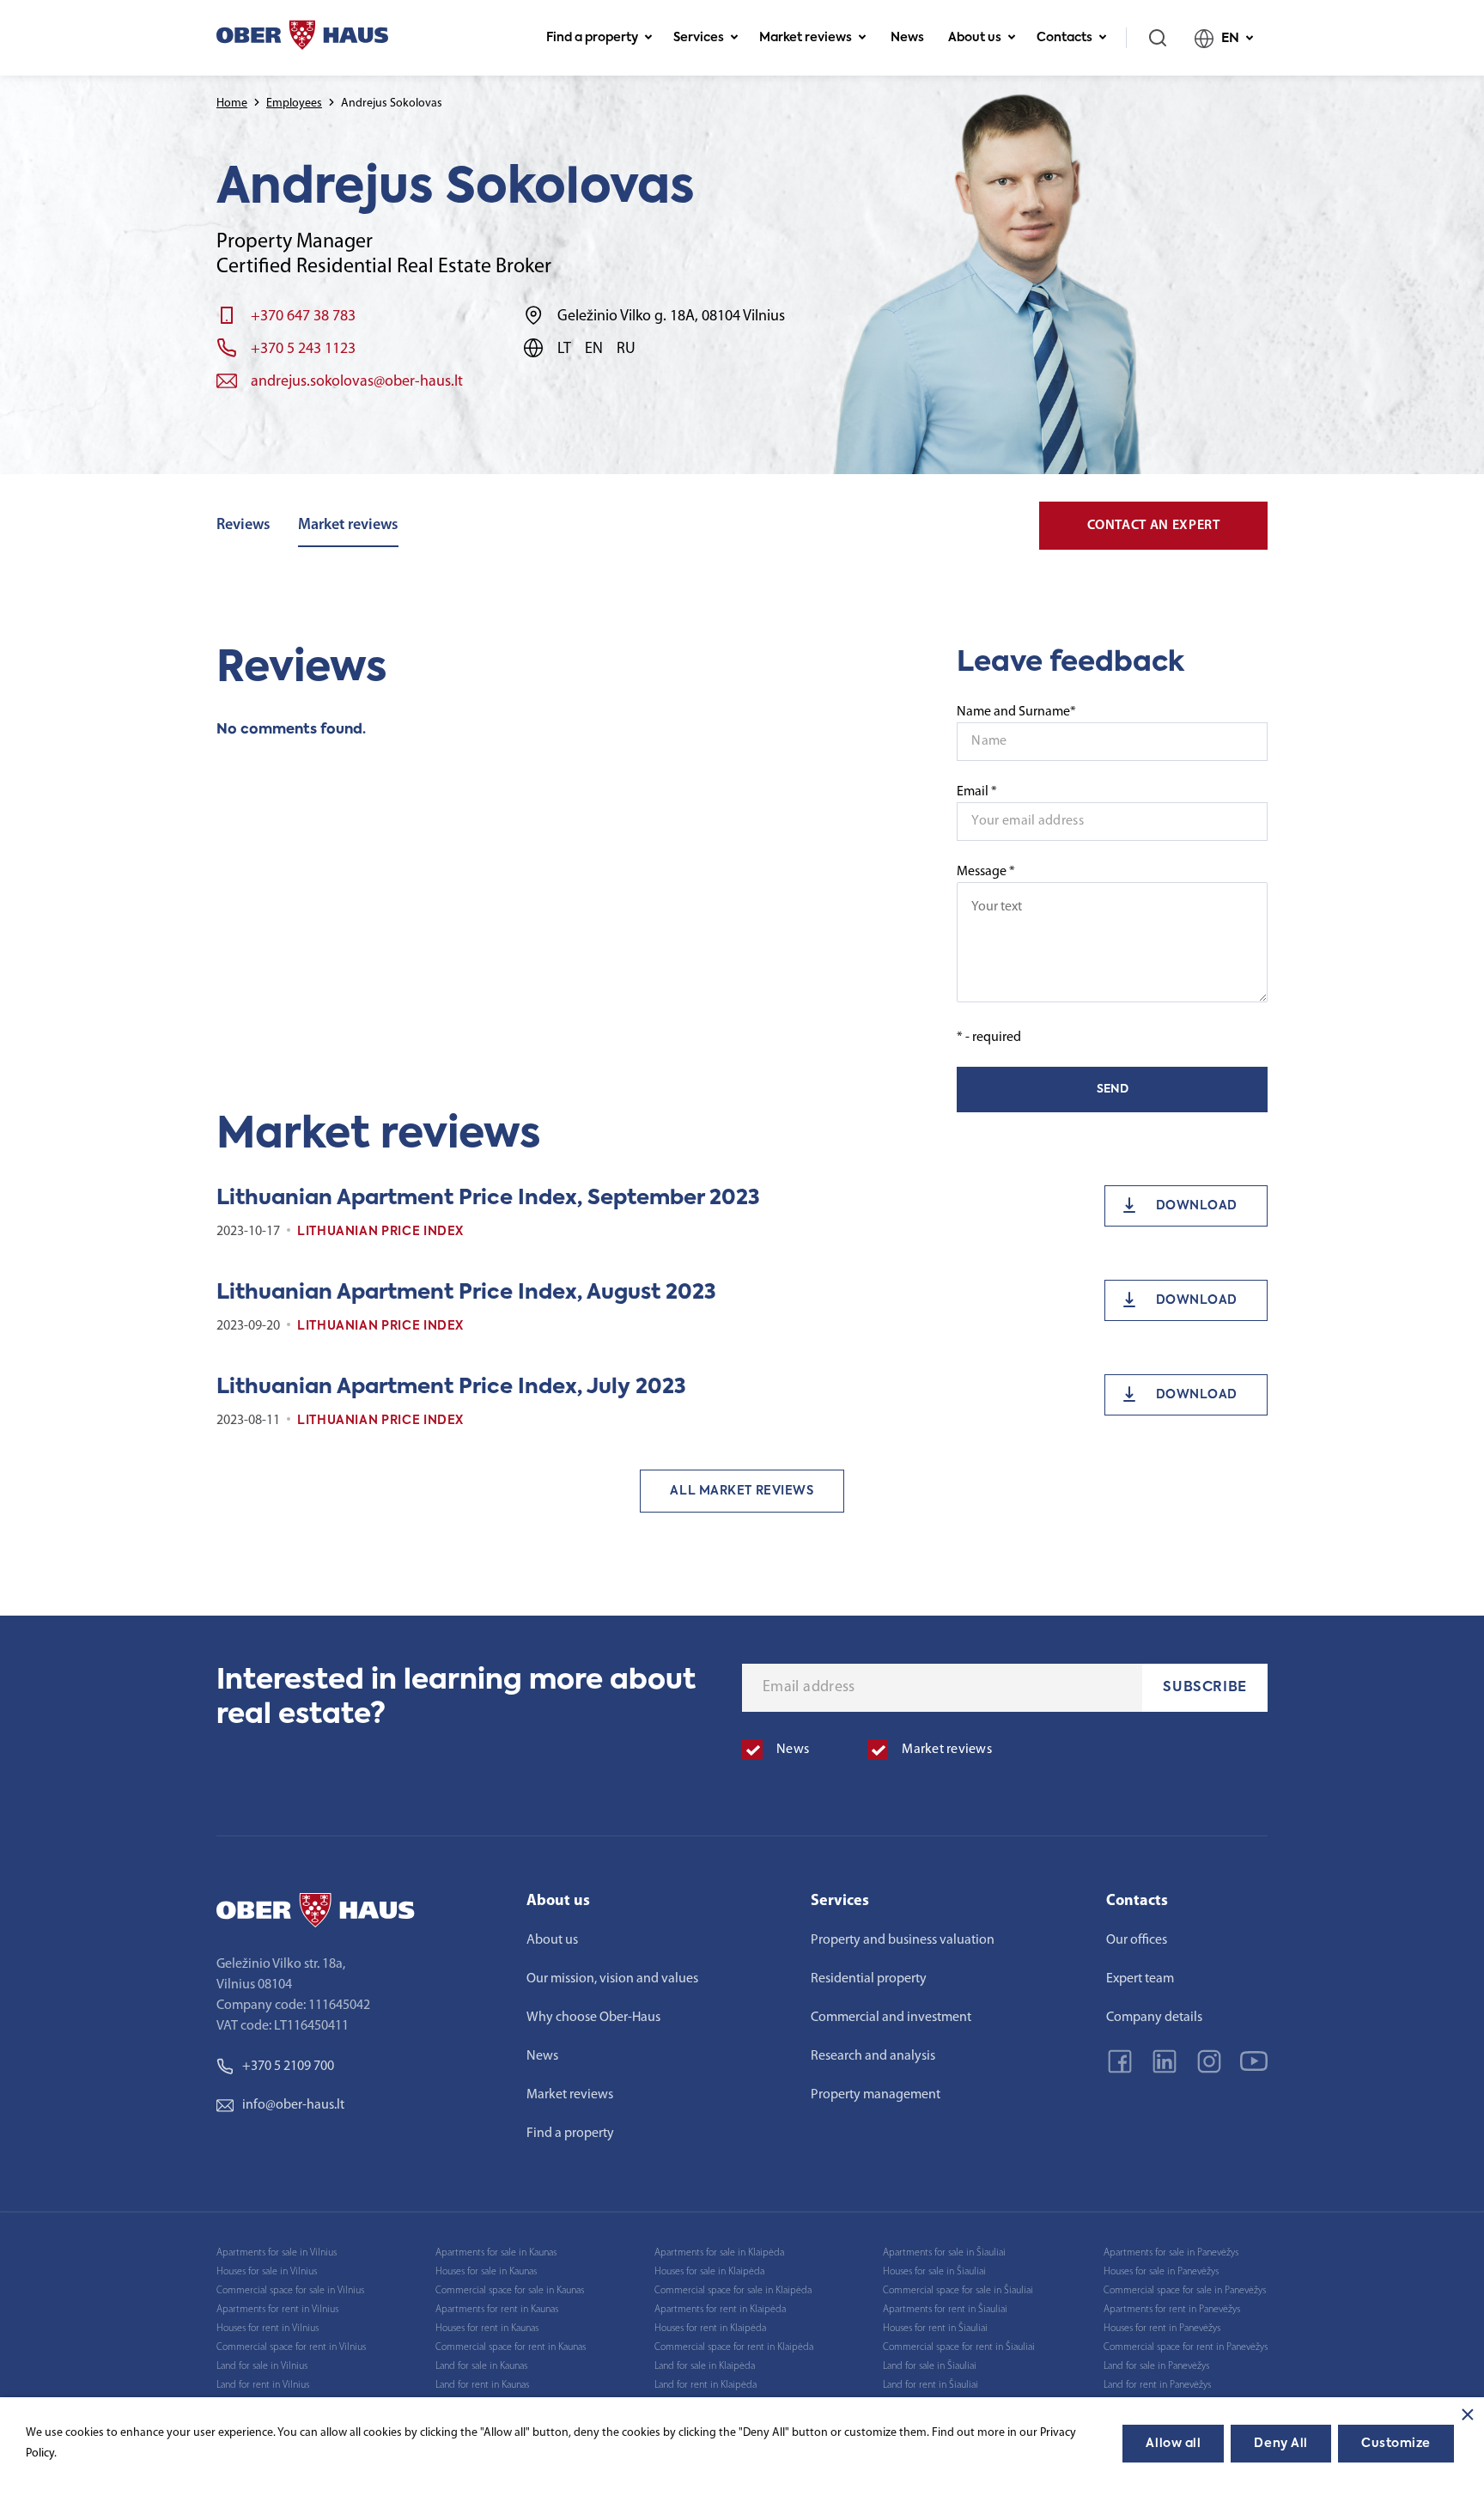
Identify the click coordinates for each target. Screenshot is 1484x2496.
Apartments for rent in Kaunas (497, 2310)
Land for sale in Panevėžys (1156, 2366)
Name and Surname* (1016, 712)
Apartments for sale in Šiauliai (944, 2253)
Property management (876, 2095)
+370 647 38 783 (303, 317)
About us (975, 38)
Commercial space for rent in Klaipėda (734, 2347)
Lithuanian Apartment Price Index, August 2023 (466, 1293)
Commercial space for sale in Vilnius (290, 2291)
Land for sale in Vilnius (262, 2366)
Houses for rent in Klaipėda (710, 2329)
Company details (1154, 2018)
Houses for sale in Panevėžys (1161, 2272)
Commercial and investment (891, 2018)
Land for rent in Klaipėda (706, 2385)
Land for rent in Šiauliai (931, 2385)
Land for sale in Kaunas (481, 2366)
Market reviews (806, 38)
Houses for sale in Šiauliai (934, 2272)
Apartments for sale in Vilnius (277, 2253)
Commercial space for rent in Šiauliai (959, 2347)
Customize (1396, 2444)
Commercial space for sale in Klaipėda (733, 2291)
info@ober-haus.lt (293, 2105)
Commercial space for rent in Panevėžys (1186, 2347)
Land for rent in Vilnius (263, 2385)
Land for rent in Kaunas (482, 2385)
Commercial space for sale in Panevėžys (1185, 2291)
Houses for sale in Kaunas (486, 2272)
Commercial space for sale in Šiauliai (958, 2291)
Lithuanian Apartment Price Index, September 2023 (488, 1198)
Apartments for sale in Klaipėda (719, 2253)
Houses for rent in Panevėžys (1162, 2329)
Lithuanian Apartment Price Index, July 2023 (451, 1387)
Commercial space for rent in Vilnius (291, 2347)
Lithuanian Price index (380, 1232)
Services (699, 38)
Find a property (592, 38)
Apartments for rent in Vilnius (277, 2310)
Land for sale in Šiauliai (930, 2366)
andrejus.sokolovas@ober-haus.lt (357, 382)
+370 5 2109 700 (288, 2067)
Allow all (1173, 2444)
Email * (977, 792)
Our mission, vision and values (612, 1979)
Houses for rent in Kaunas (487, 2329)
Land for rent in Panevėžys (1157, 2385)
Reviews (243, 526)
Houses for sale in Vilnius (267, 2272)
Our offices (1137, 1940)
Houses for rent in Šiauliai (935, 2329)
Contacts (1064, 38)
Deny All (1280, 2444)
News (907, 38)
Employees (294, 103)
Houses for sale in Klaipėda (709, 2272)
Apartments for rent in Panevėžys (1172, 2310)
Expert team (1140, 1979)
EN (1230, 38)
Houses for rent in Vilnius (268, 2329)
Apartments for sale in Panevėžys (1171, 2253)
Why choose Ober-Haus (593, 2018)
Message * (986, 872)
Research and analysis (873, 2056)
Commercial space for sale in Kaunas (510, 2291)
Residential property (869, 1979)
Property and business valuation (903, 1940)
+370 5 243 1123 (303, 350)
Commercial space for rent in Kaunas (511, 2347)
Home (232, 103)
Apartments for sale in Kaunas (496, 2253)
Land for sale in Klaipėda (705, 2366)
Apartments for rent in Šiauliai (945, 2310)
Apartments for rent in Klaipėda (720, 2310)
